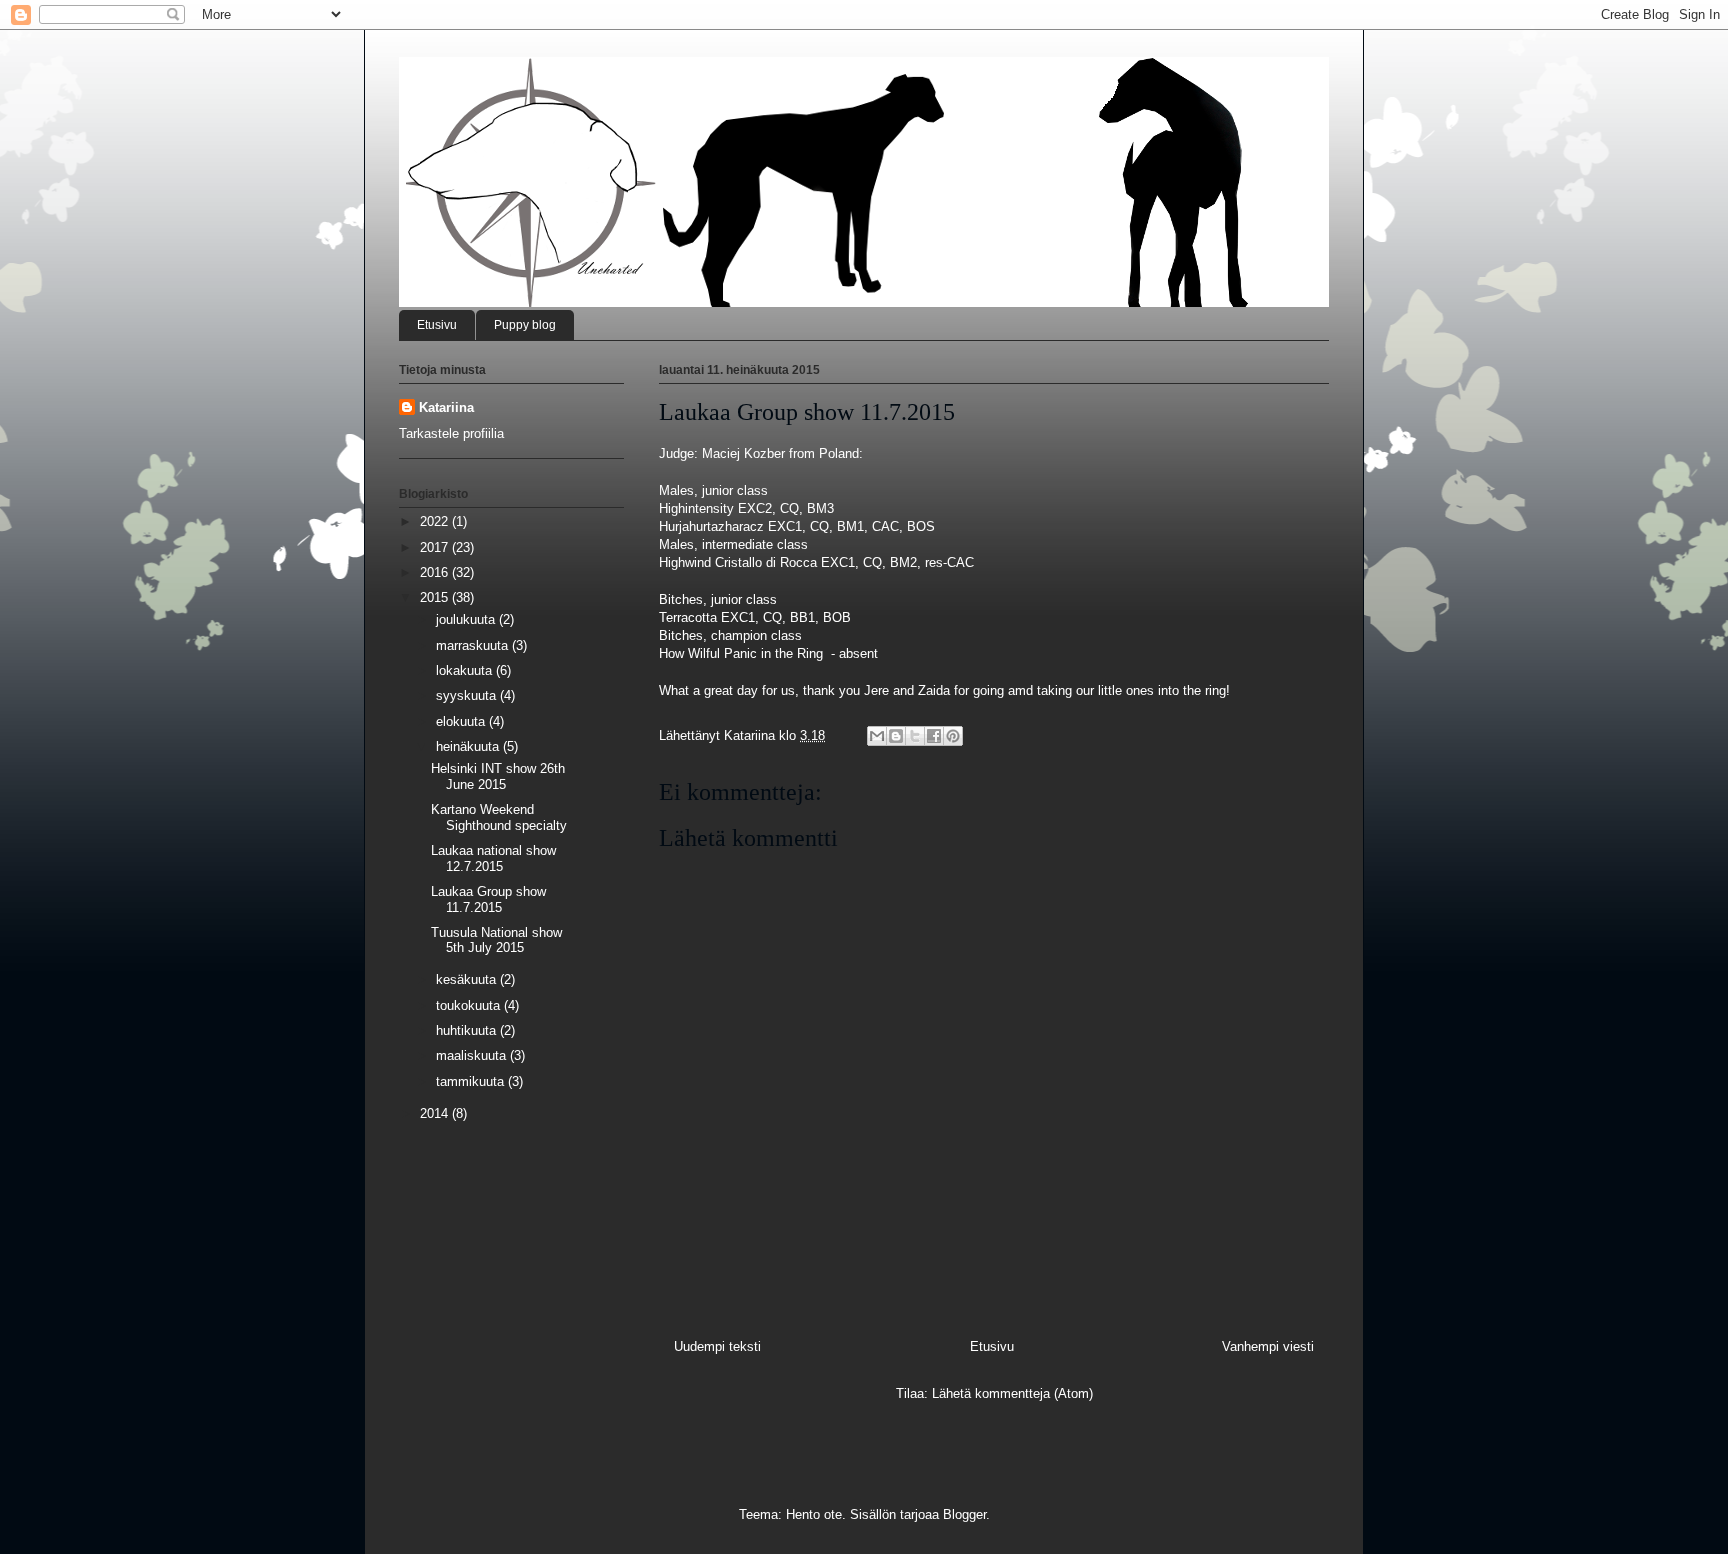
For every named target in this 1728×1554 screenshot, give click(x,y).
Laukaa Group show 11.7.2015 (488, 899)
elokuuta (462, 721)
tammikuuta (472, 1081)
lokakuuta (466, 670)
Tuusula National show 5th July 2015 (496, 940)
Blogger (964, 1514)
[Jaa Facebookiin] (934, 736)
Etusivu (437, 325)
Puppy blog (525, 325)
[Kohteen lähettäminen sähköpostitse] (877, 736)
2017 (436, 547)
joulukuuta (467, 619)
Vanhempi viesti (1268, 1346)
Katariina (446, 407)
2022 (436, 521)
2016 (436, 572)
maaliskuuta (473, 1055)
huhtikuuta (468, 1030)
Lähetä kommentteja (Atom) (1012, 1393)
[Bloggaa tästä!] (896, 736)
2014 (436, 1113)
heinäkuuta (469, 746)
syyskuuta (468, 695)
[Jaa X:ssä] (915, 736)
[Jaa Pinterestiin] (953, 736)
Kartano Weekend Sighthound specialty (499, 817)
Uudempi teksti (717, 1346)
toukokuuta (470, 1005)
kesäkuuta (468, 979)
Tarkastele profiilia (451, 433)
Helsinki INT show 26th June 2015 (498, 776)
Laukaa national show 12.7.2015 (493, 858)
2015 (436, 597)
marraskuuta (474, 645)
